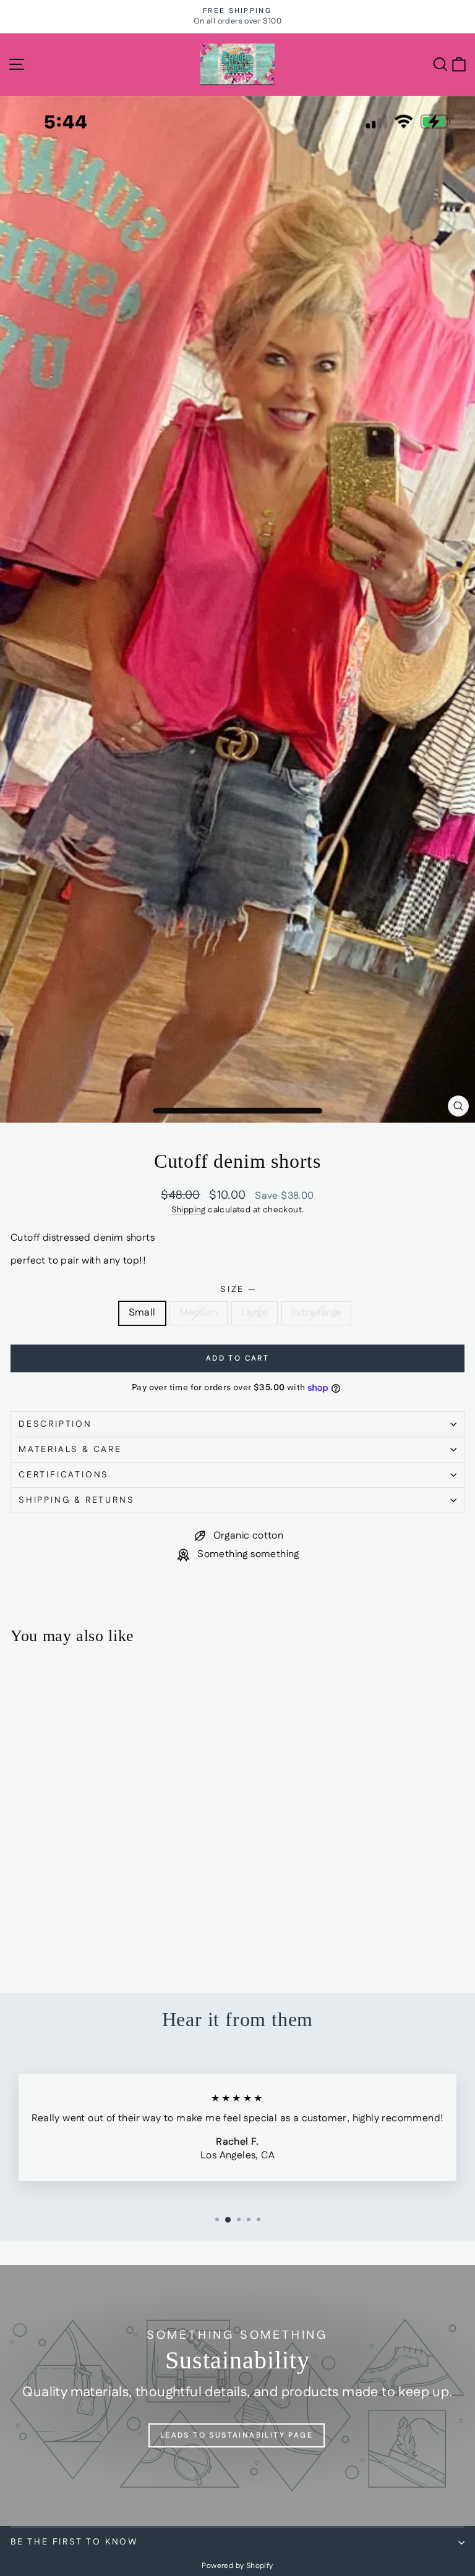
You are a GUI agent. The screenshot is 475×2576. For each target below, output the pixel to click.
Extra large (316, 1313)
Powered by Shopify (237, 2566)
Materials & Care (70, 1450)
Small (142, 1313)
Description (55, 1424)
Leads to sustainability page (237, 2435)
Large (255, 1313)
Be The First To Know (75, 2542)
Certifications (64, 1475)
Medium (199, 1313)
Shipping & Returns (76, 1500)
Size (237, 1290)
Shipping (189, 1210)
